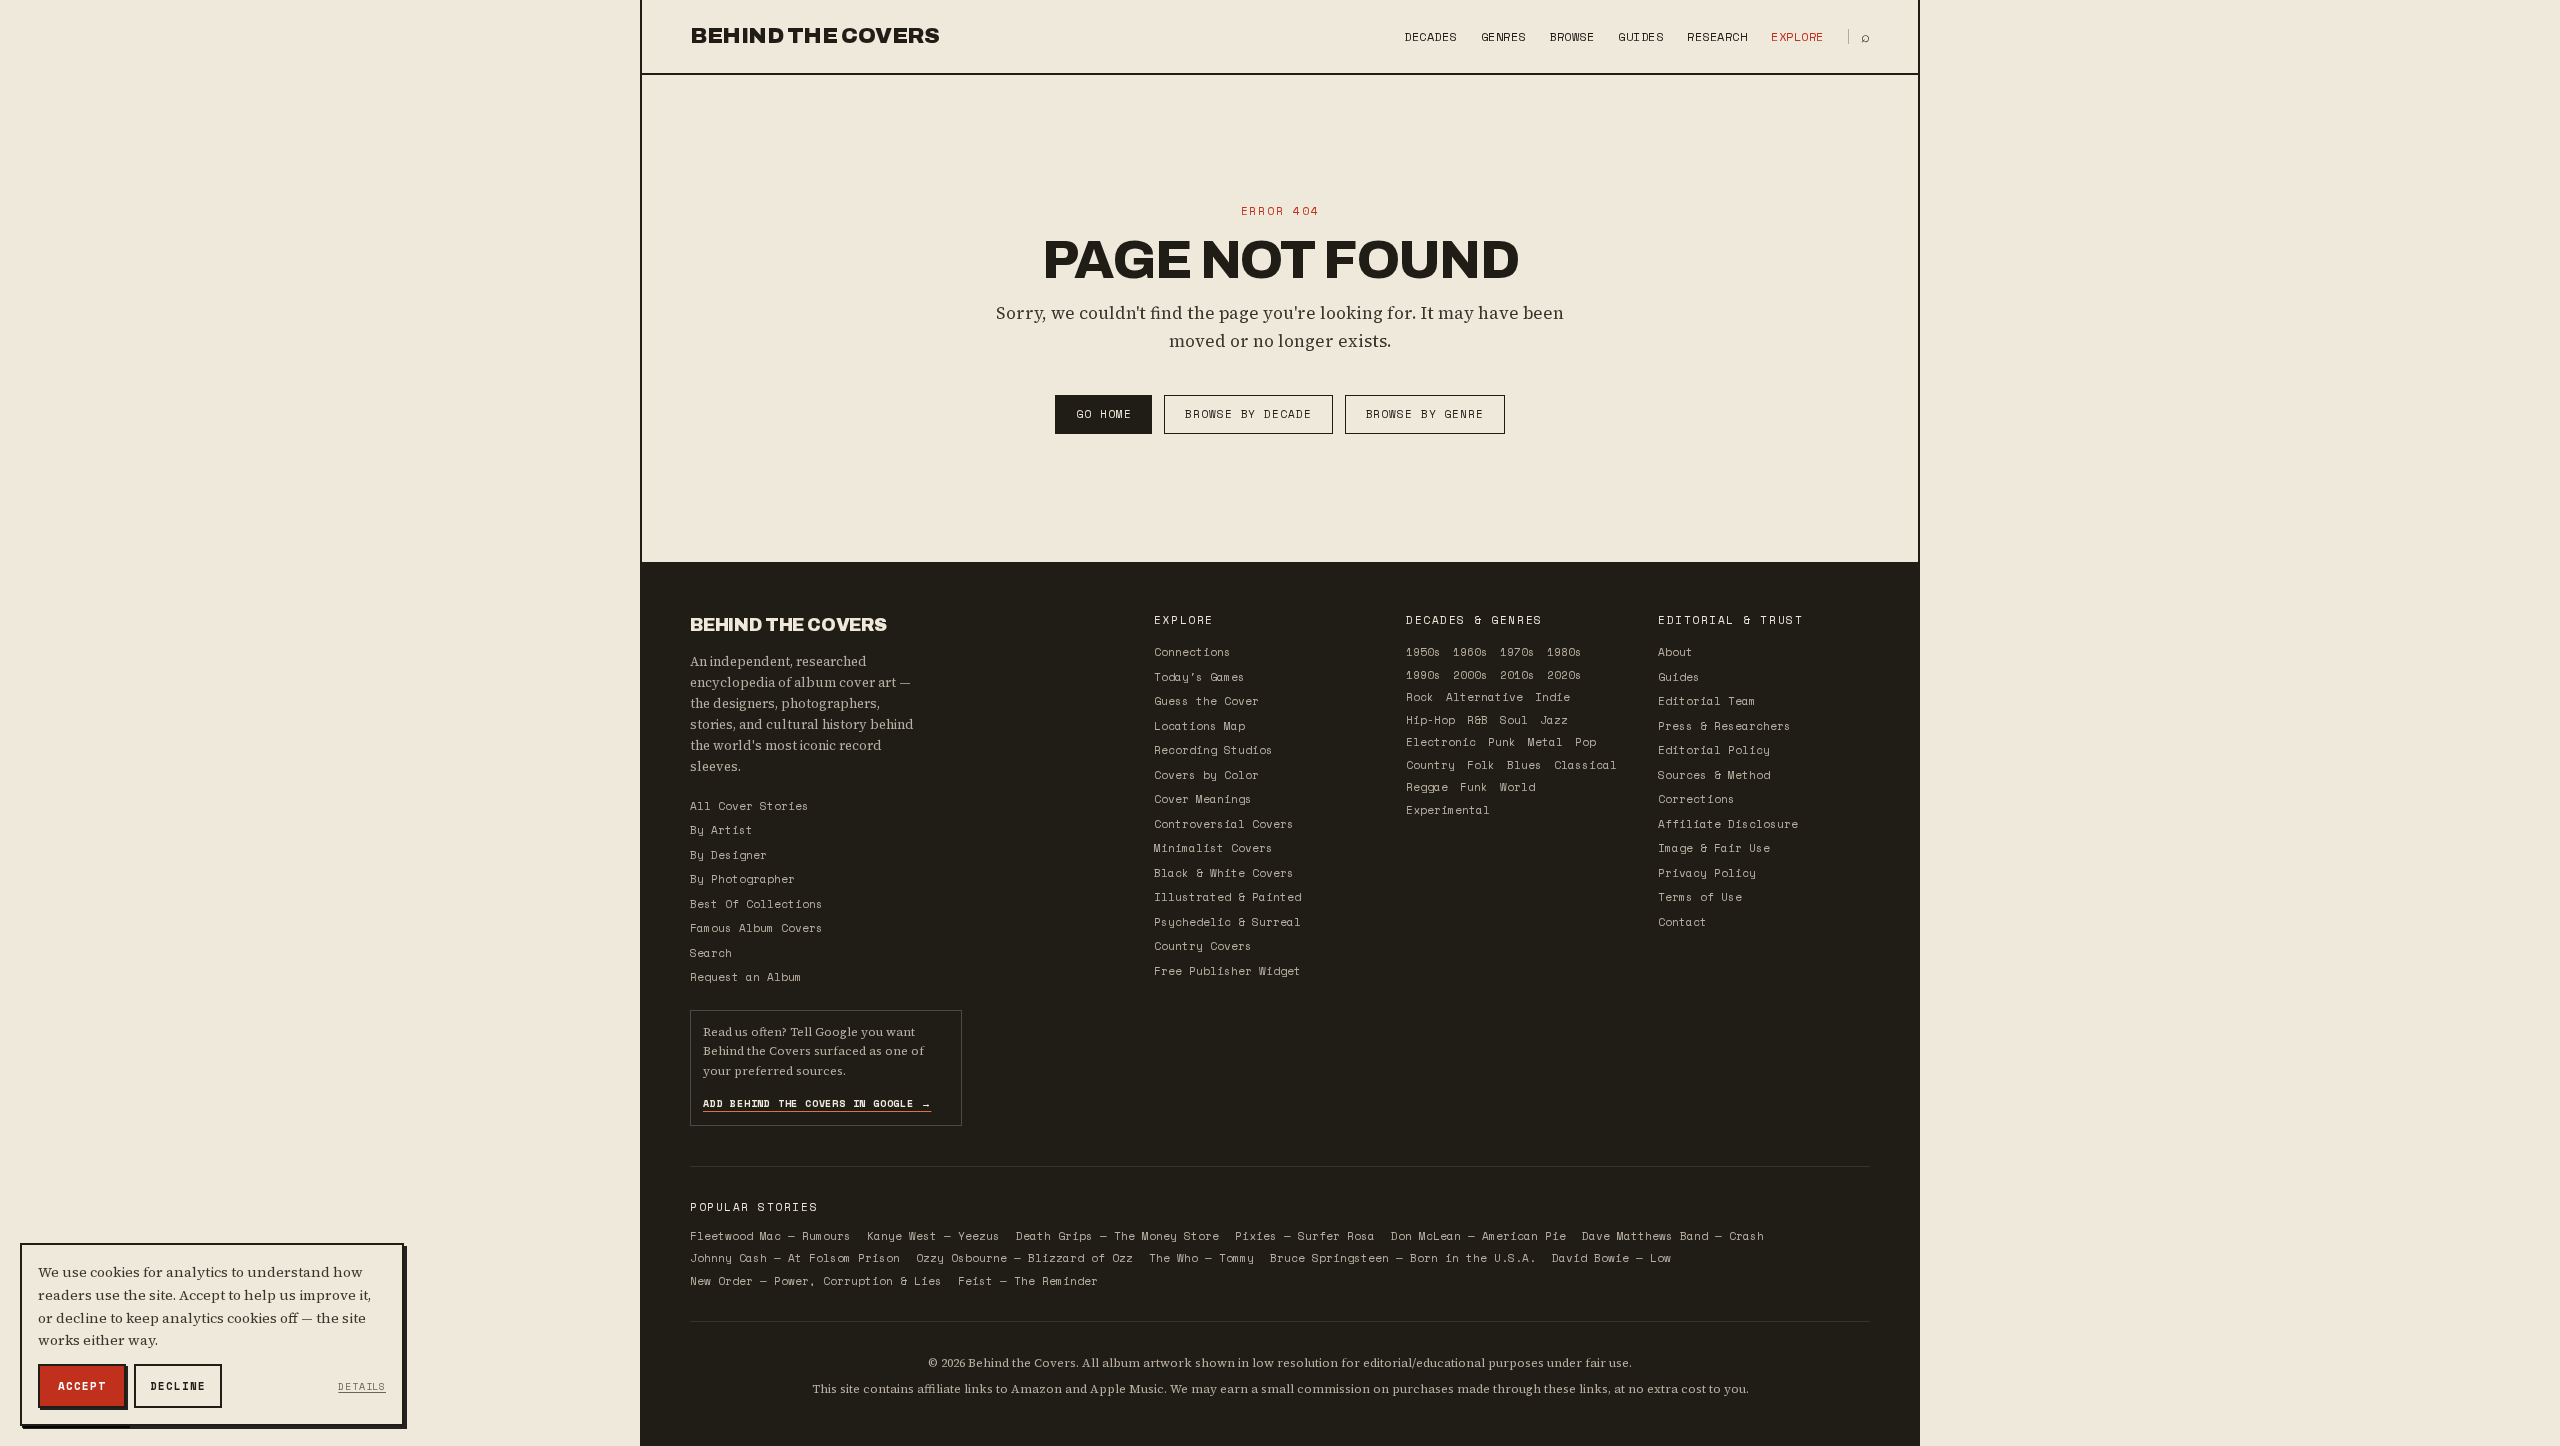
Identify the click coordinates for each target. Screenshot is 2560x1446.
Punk (1502, 742)
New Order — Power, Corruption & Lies (816, 1281)
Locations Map (1199, 726)
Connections (1192, 652)
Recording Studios (1213, 750)
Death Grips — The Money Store (1117, 1236)
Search (711, 953)
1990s (1423, 675)
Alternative (1484, 697)
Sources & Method (1714, 775)
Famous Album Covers (756, 928)
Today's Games (1199, 677)
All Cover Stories (749, 806)
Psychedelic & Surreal (1227, 922)
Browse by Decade (1248, 414)
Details (362, 1386)
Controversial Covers (1224, 824)
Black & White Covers (1224, 873)
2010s (1517, 675)
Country (1430, 765)
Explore (1797, 36)
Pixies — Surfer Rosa (1305, 1236)
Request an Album (746, 977)
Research (1717, 36)
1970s (1517, 652)
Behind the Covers (815, 36)
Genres (1503, 36)
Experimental (1448, 810)
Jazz (1554, 720)
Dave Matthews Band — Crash (1673, 1236)
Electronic (1441, 742)
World (1517, 787)
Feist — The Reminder (1028, 1281)
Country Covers (1203, 946)
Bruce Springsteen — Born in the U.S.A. (1403, 1258)
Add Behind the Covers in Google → (817, 1103)
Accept (81, 1386)
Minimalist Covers (1213, 848)
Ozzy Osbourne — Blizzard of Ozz (1024, 1258)
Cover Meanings (1203, 799)
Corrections (1696, 799)
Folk (1481, 765)
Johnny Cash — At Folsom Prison (795, 1258)
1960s (1470, 652)
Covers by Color (1206, 775)
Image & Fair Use (1714, 848)
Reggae (1427, 787)
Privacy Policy (1707, 873)
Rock (1420, 697)
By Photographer (742, 879)
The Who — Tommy (1201, 1258)
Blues (1524, 765)
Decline (177, 1386)
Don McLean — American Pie (1478, 1236)
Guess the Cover (1206, 701)
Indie (1552, 697)
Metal (1545, 742)
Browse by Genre (1425, 414)
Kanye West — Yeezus (933, 1236)
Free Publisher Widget (1227, 971)
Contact (1682, 922)
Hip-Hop (1430, 720)
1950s (1423, 652)
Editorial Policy (1714, 750)
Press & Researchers (1724, 726)
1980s (1564, 652)
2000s (1470, 675)
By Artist (721, 830)
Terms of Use (1700, 897)
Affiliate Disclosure (1728, 824)
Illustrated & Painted (1227, 897)
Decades (1430, 36)
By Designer (728, 855)
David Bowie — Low (1611, 1258)
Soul (1514, 720)
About (1675, 652)
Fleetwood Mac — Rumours (770, 1236)
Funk (1474, 787)
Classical (1585, 765)
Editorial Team (1707, 701)
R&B (1477, 720)
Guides (1640, 36)
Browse (1572, 36)
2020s (1564, 675)
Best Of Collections (756, 904)
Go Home (1103, 414)
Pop (1585, 742)
